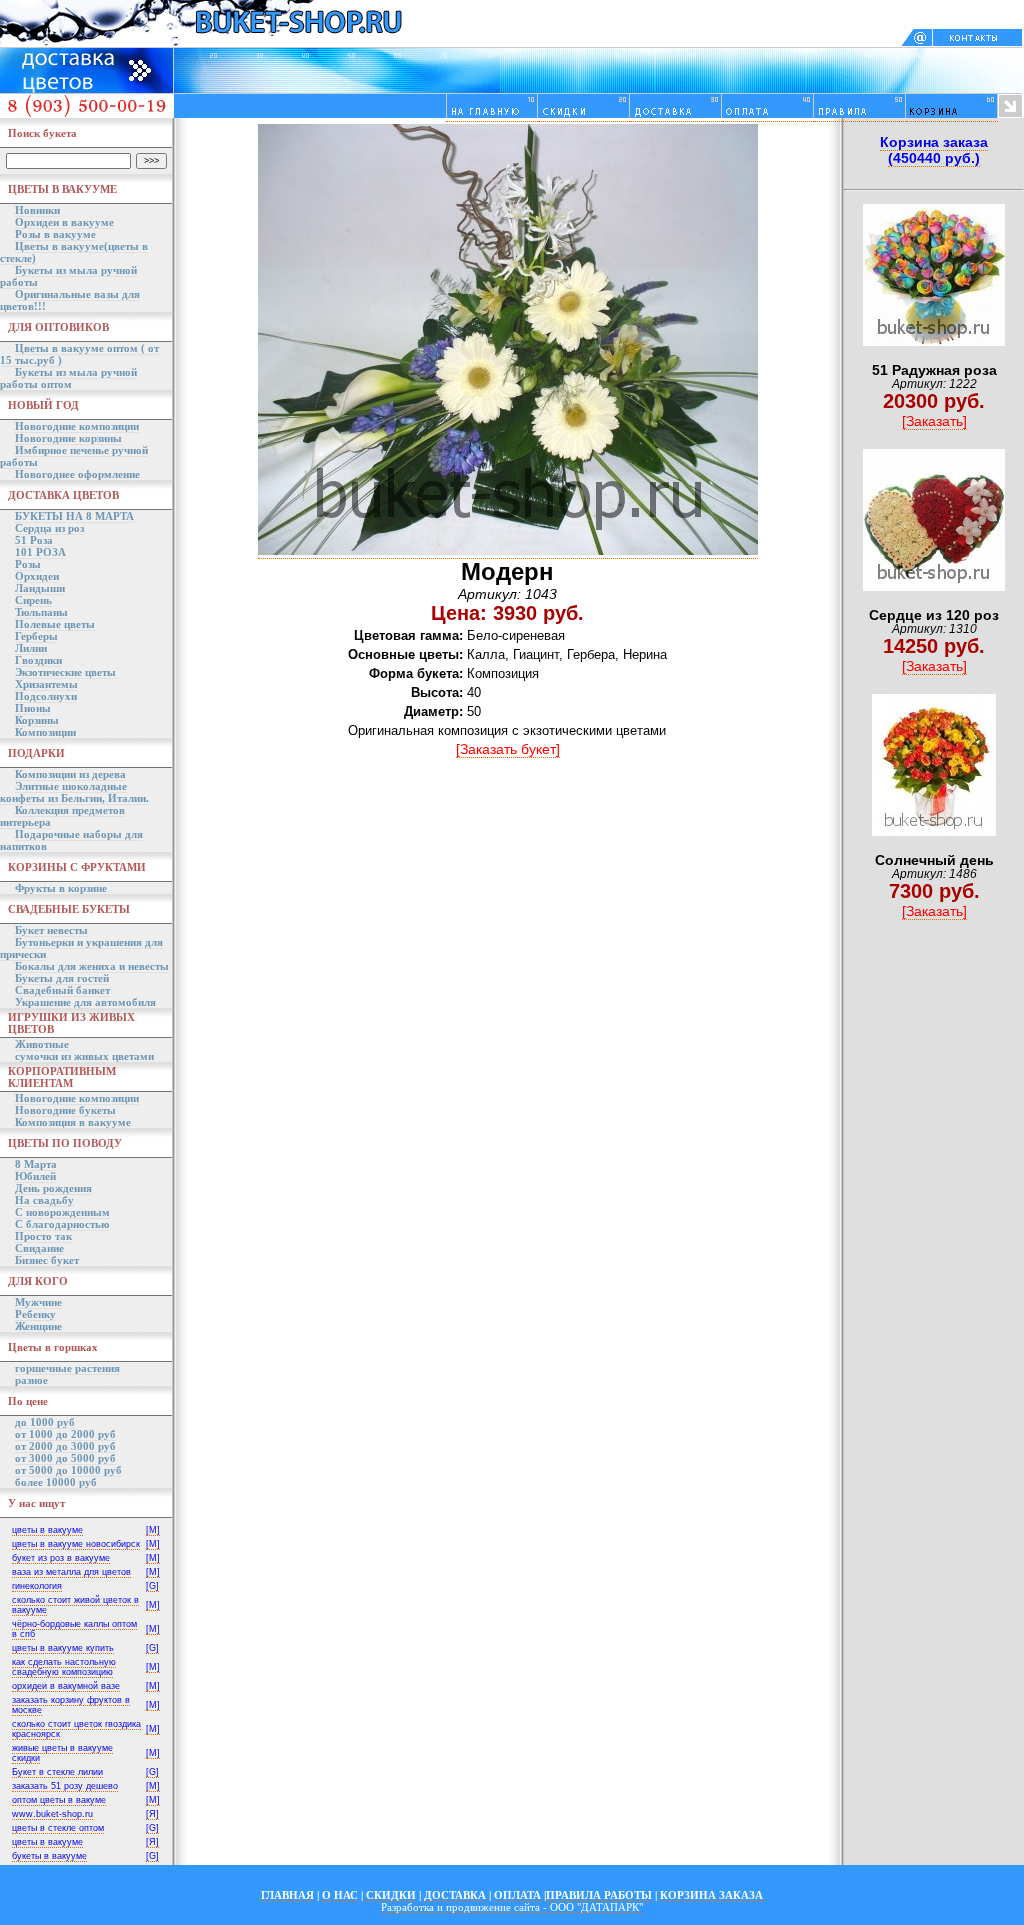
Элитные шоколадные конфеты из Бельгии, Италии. (74, 792)
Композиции (45, 732)
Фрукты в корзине (61, 888)
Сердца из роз (49, 528)
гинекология (37, 1586)
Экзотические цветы (65, 672)
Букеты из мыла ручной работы (68, 276)
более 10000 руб (56, 1482)
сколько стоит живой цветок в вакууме (75, 1605)
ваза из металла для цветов (71, 1572)
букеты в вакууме (49, 1856)
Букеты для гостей (62, 978)
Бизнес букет (47, 1260)
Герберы (36, 636)
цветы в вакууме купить (63, 1648)
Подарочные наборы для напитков (71, 840)
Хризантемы (46, 684)
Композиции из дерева (70, 774)
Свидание (39, 1248)
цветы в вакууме (47, 1530)
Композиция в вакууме (73, 1122)
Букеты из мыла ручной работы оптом (68, 378)
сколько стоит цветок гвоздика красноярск (76, 1729)
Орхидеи (37, 576)
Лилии (31, 648)
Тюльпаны (41, 612)
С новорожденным (62, 1212)
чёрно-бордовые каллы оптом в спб (74, 1629)
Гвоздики (38, 660)
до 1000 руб (45, 1422)
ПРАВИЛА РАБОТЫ (599, 1895)
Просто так (43, 1236)
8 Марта (36, 1164)
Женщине (38, 1326)
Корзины (37, 720)
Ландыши (40, 588)
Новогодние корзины (68, 438)
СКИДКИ (391, 1895)
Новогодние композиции (77, 426)
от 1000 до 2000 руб (65, 1434)
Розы (28, 564)
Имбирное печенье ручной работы (74, 456)
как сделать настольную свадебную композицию (64, 1667)
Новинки (37, 210)
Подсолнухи (46, 696)
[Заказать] (934, 421)
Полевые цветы (55, 624)
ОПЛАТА (517, 1895)
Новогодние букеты (65, 1110)
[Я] (152, 1814)
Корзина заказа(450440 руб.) (934, 150)
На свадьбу (44, 1200)
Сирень (33, 600)
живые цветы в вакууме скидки (62, 1753)
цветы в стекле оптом (58, 1828)
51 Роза (34, 540)
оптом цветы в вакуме (59, 1800)
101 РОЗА (40, 552)
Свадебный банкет (62, 990)
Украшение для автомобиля (85, 1002)
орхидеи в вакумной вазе (66, 1686)
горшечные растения (67, 1368)
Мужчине (38, 1302)
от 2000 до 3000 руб (65, 1446)
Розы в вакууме (55, 234)
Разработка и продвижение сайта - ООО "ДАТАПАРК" (512, 1907)
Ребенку (35, 1314)
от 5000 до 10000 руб (68, 1470)
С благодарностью (62, 1224)
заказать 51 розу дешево (65, 1786)
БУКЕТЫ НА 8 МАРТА (74, 516)
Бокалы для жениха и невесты (92, 966)
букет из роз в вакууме (61, 1558)
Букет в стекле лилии (57, 1772)
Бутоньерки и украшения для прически (81, 948)
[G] (152, 1586)
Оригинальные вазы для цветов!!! (70, 300)
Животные (42, 1044)
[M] (153, 1530)
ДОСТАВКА (455, 1895)
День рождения (53, 1188)
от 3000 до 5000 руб (65, 1458)
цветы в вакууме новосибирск (76, 1544)
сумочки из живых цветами (84, 1056)
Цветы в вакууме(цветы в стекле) (74, 252)
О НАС (340, 1895)
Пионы (33, 708)
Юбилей (35, 1176)
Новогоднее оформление (77, 474)
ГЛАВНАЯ (287, 1895)
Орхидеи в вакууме (64, 222)
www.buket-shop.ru (52, 1814)
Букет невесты (51, 930)
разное (31, 1380)
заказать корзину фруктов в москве (71, 1705)
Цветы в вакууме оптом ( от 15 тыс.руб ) (79, 354)
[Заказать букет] (508, 749)
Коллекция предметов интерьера (62, 816)
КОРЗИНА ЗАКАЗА (711, 1895)
